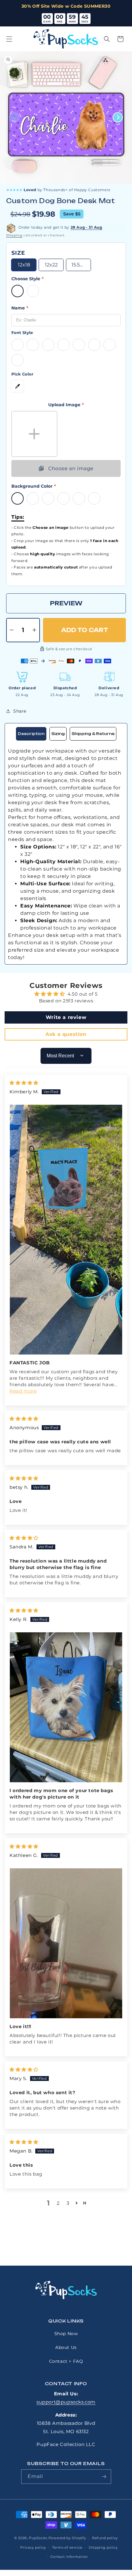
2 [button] (58, 2203)
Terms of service (67, 2547)
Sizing (58, 734)
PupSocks (38, 2538)
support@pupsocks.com (66, 2402)
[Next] (118, 118)
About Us (66, 2347)
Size (18, 253)
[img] (24, 1083)
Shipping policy (103, 2547)
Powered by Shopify (67, 2538)
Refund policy (105, 2538)
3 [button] (68, 2203)
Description (31, 734)
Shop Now (66, 2334)
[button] (9, 39)
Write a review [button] (66, 1017)
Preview (66, 603)
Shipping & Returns (93, 734)
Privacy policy (33, 2547)
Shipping (14, 235)
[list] (66, 117)
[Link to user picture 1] (66, 1230)
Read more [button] (23, 1391)
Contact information (69, 2557)
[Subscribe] (104, 2477)
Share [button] (20, 711)
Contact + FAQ (66, 2361)
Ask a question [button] (66, 1034)
